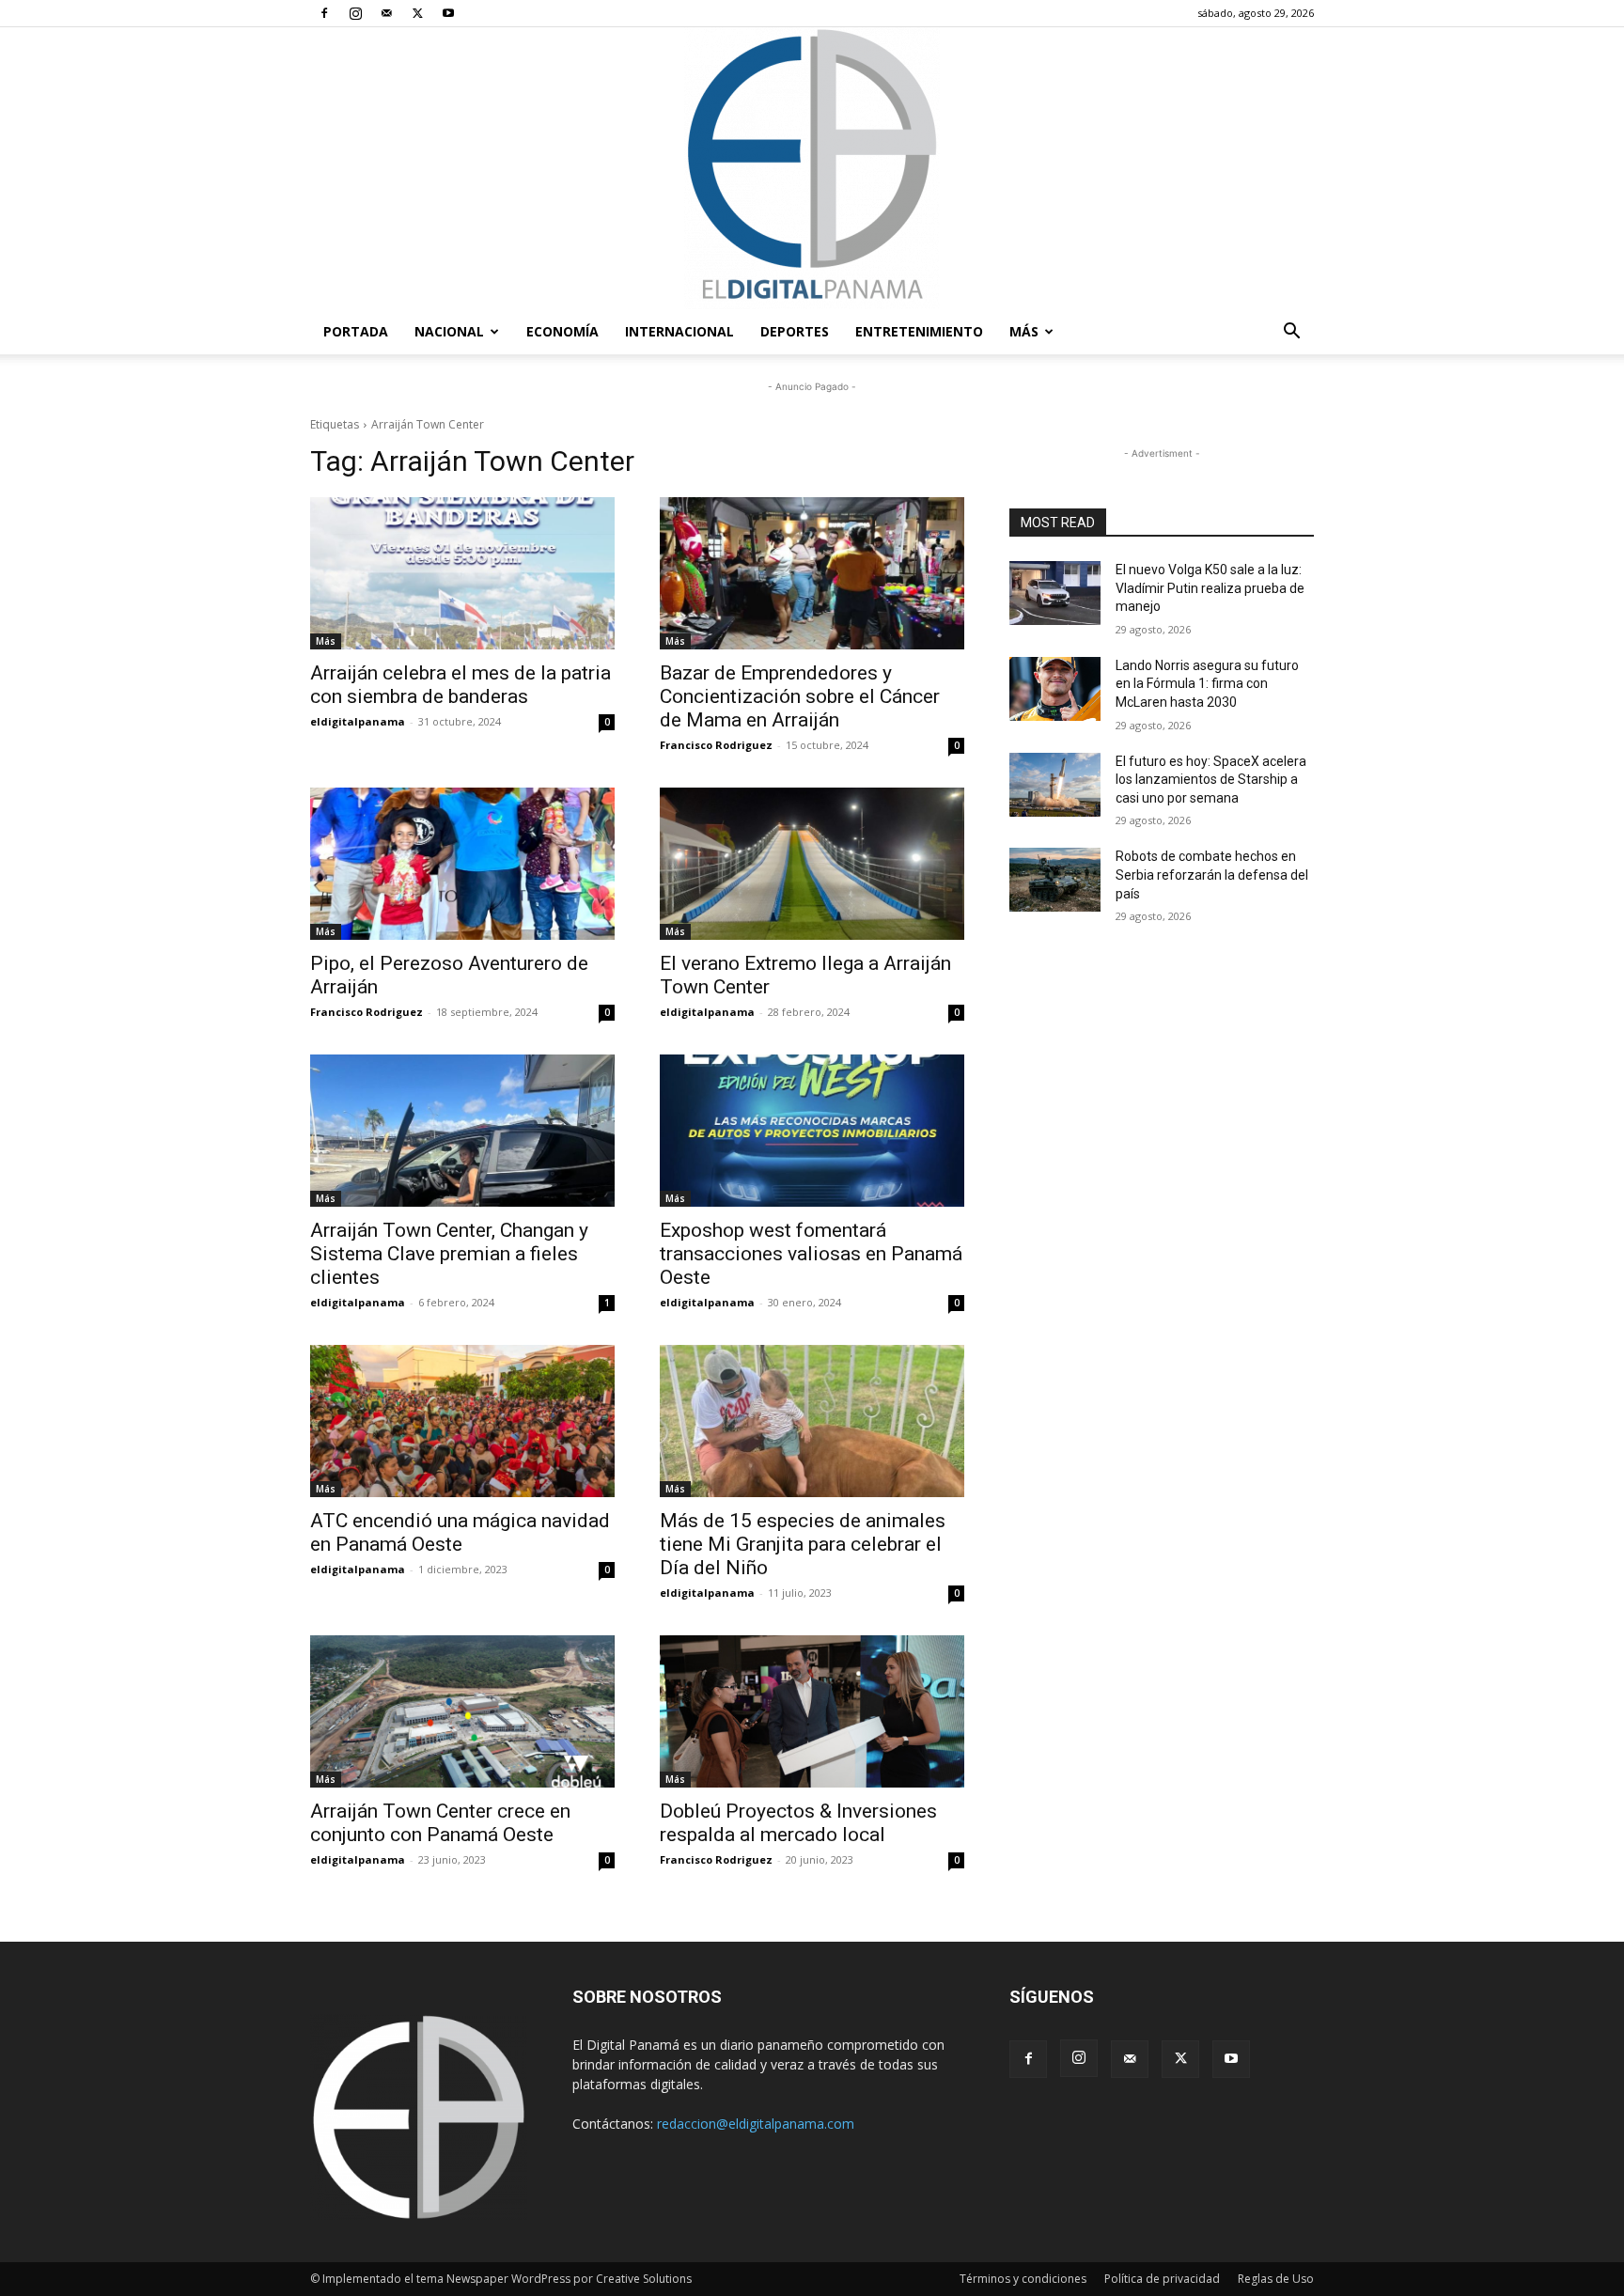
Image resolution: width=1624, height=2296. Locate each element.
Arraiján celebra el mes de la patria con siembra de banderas (461, 685)
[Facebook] (324, 13)
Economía (562, 331)
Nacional (449, 331)
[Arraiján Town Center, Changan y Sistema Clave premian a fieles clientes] (462, 1131)
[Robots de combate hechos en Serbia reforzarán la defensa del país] (1055, 880)
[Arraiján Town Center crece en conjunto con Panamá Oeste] (462, 1711)
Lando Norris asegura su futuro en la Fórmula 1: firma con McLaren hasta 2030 (1207, 684)
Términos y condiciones (1023, 2279)
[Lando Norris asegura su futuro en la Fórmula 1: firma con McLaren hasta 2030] (1055, 689)
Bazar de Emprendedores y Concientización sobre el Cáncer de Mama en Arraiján (800, 696)
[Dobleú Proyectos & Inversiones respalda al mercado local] (812, 1711)
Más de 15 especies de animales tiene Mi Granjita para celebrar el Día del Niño (803, 1544)
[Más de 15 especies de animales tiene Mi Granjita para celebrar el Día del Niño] (812, 1421)
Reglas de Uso (1276, 2279)
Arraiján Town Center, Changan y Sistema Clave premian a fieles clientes (449, 1254)
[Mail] (386, 13)
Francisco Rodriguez (716, 745)
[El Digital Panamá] (812, 168)
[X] (417, 13)
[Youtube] (448, 13)
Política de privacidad (1162, 2279)
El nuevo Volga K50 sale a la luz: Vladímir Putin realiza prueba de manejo (1210, 588)
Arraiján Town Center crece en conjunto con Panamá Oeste (440, 1823)
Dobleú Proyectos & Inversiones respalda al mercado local (798, 1823)
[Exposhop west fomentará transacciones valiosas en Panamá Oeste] (812, 1131)
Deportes (795, 331)
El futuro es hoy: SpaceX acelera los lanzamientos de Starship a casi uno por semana (1211, 780)
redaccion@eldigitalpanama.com (756, 2124)
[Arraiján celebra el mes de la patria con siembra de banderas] (462, 573)
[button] (1291, 333)
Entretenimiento (919, 331)
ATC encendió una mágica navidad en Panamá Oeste (460, 1532)
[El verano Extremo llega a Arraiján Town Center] (812, 864)
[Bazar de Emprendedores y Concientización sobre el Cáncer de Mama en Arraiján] (812, 573)
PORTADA (356, 331)
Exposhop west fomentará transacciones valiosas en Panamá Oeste (811, 1254)
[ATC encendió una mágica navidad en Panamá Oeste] (462, 1421)
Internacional (679, 331)
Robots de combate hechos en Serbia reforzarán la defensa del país (1212, 875)
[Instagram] (355, 13)
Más (1024, 331)
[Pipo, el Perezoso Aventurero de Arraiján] (462, 864)
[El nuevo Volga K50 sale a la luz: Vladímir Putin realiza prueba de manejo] (1055, 593)
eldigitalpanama (358, 721)
